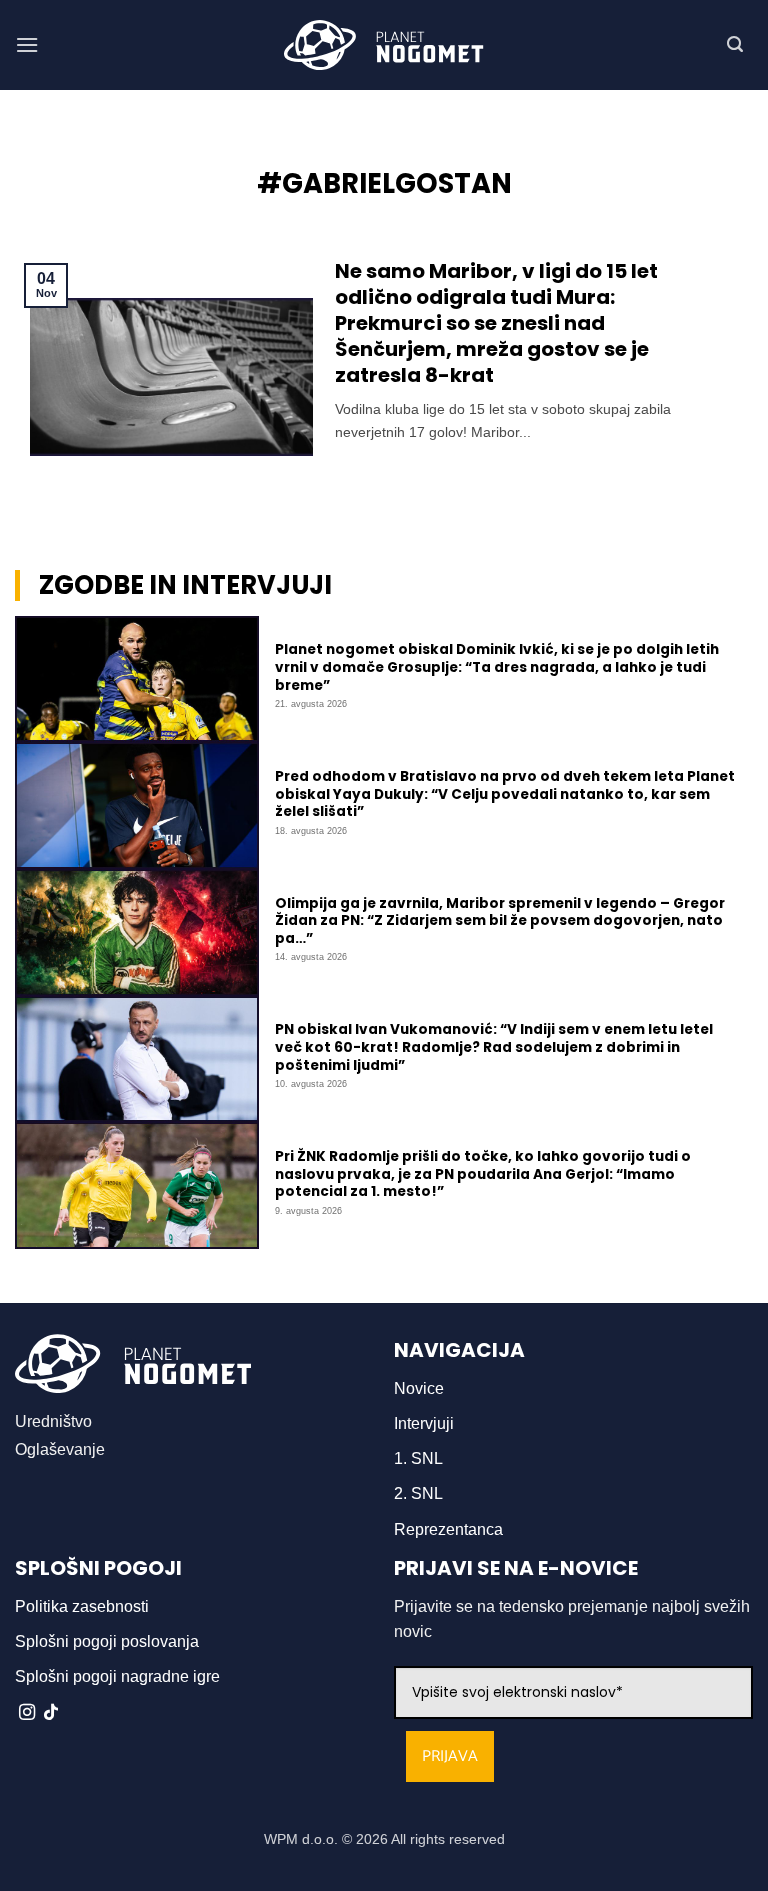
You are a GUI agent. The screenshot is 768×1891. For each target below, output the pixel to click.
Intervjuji (424, 1423)
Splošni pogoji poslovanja (107, 1641)
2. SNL (418, 1493)
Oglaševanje (60, 1449)
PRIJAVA (450, 1756)
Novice (419, 1388)
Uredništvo (53, 1421)
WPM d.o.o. (301, 1839)
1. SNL (418, 1458)
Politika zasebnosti (82, 1606)
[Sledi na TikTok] (51, 1713)
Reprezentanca (448, 1529)
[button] (27, 44)
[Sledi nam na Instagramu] (27, 1713)
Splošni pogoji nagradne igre (117, 1676)
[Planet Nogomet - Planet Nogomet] (384, 45)
